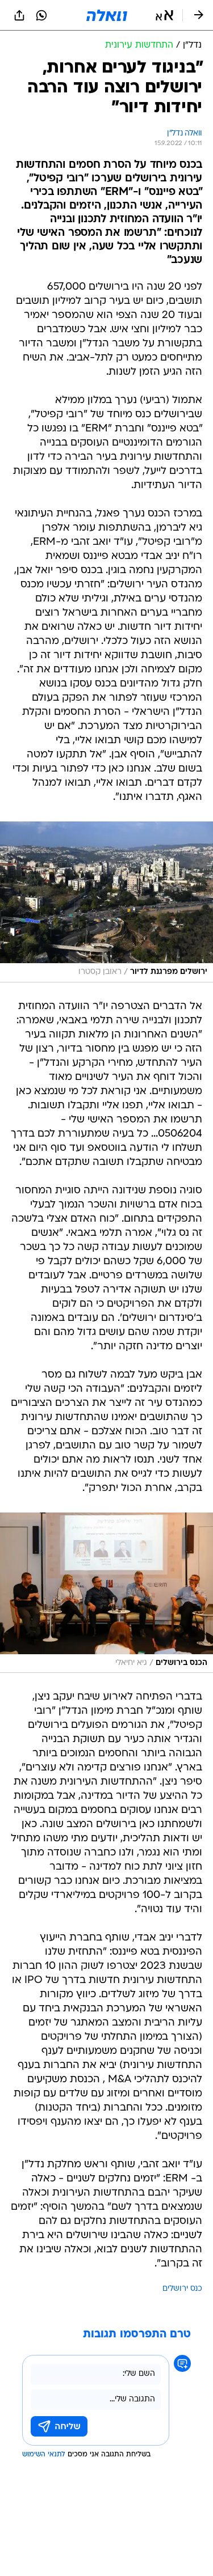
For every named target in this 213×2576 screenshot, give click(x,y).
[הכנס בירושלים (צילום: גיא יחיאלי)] (106, 1593)
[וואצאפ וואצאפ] (41, 15)
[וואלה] (107, 15)
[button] (164, 15)
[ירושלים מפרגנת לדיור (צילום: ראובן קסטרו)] (106, 902)
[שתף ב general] (19, 15)
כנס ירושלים (182, 2289)
